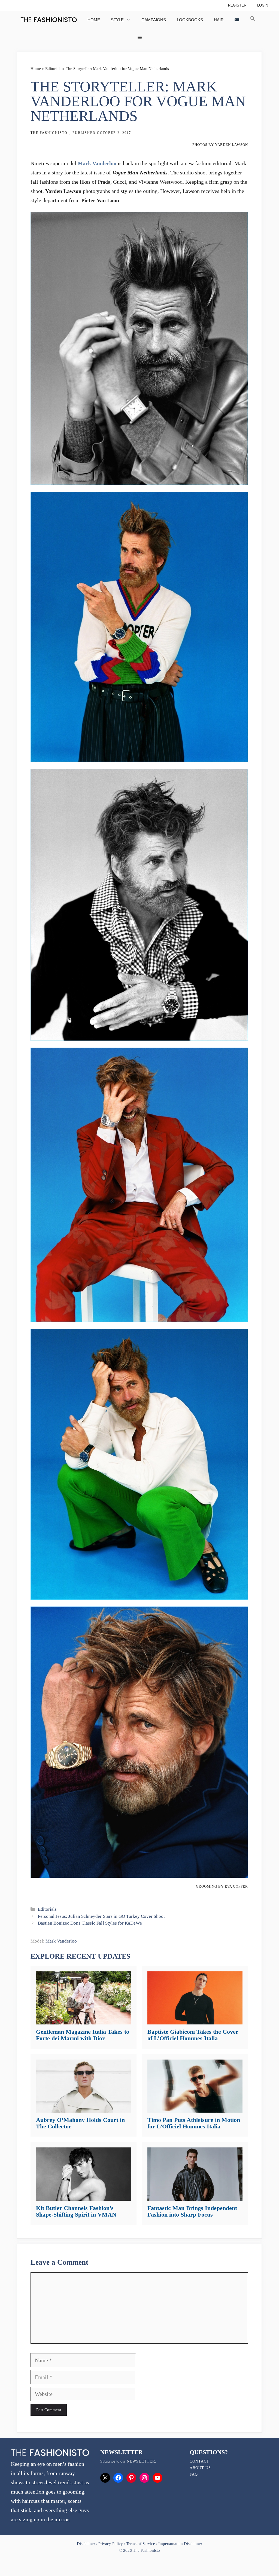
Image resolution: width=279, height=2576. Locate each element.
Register (237, 5)
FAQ (194, 2474)
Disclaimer (87, 2544)
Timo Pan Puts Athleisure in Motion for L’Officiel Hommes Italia (194, 2123)
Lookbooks (190, 20)
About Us (200, 2468)
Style (117, 20)
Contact (199, 2461)
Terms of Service (140, 2544)
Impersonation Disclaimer (180, 2544)
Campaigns (154, 20)
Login (263, 5)
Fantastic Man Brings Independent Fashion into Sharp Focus (192, 2211)
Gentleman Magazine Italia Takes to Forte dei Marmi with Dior (83, 2035)
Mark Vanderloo (97, 163)
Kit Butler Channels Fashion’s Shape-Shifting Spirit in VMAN (76, 2211)
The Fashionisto (49, 133)
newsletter (141, 2461)
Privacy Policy (111, 2544)
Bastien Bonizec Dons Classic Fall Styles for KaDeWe (90, 1923)
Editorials (53, 69)
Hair (219, 20)
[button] (253, 20)
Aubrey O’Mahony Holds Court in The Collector (80, 2123)
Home (94, 20)
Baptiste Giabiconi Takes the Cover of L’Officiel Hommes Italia (193, 2035)
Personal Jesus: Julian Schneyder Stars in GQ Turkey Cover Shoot (101, 1916)
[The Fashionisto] (49, 20)
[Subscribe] (237, 20)
